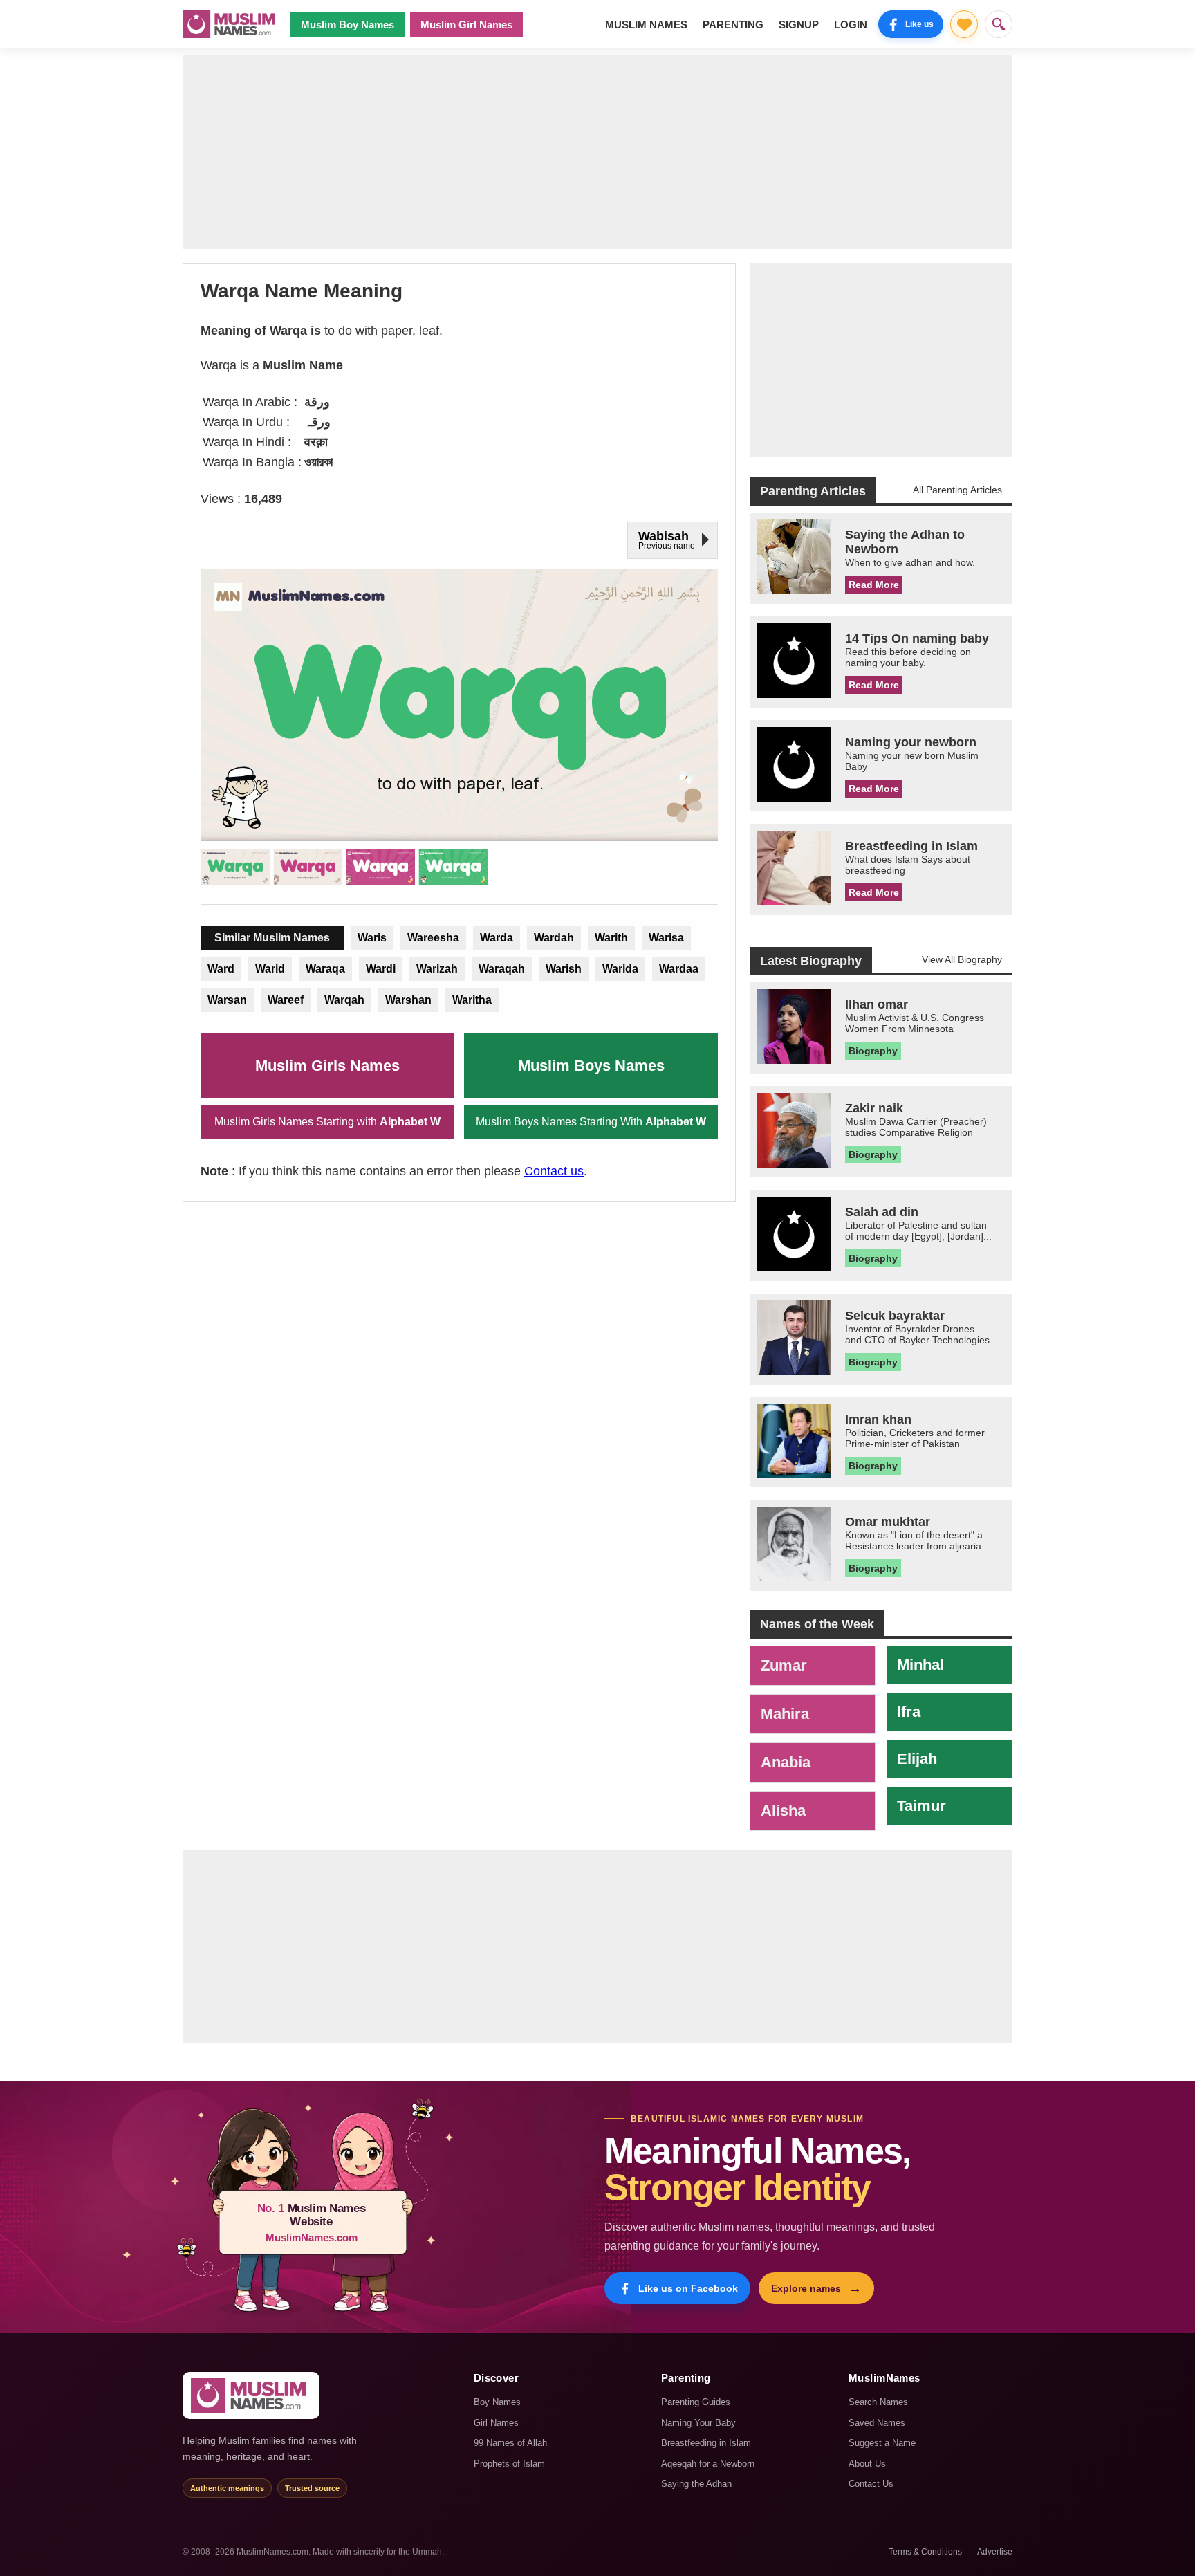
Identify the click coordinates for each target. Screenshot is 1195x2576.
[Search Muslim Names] (999, 24)
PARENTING (733, 25)
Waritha (472, 1000)
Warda (497, 938)
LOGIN (851, 25)
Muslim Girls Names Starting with (327, 1122)
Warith (611, 938)
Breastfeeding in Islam (706, 2443)
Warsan (227, 1000)
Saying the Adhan (696, 2484)
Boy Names (497, 2402)
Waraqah (502, 969)
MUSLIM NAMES (646, 25)
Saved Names (877, 2423)
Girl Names (496, 2423)
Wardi (381, 969)
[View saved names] (964, 24)
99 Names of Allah (510, 2443)
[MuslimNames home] (251, 2395)
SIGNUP (799, 25)
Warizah (437, 969)
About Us (867, 2464)
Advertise (995, 2552)
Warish (564, 969)
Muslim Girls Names (327, 1066)
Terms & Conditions (925, 2552)
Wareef (286, 1000)
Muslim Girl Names (466, 25)
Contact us (554, 1171)
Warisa (666, 938)
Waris (372, 938)
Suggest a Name (882, 2443)
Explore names (816, 2288)
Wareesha (433, 938)
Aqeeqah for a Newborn (708, 2464)
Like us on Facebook (688, 2288)
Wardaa (679, 969)
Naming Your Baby (698, 2423)
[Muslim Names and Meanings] (231, 24)
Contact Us (871, 2484)
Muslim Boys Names (591, 1066)
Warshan (408, 1000)
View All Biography (962, 959)
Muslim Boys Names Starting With (591, 1122)
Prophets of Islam (509, 2464)
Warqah (344, 1000)
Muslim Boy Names (348, 25)
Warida (620, 969)
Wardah (554, 938)
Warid (270, 969)
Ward (221, 969)
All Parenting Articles (957, 490)
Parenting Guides (696, 2402)
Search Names (878, 2402)
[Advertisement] (597, 152)
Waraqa (325, 969)
